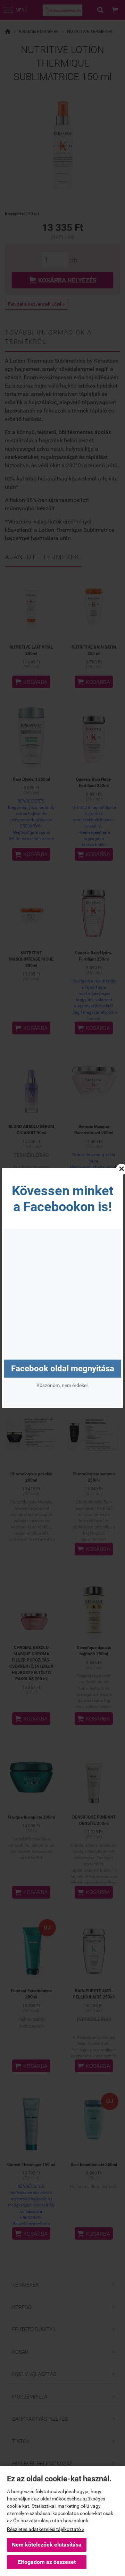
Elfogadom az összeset (47, 2562)
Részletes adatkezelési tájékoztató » (46, 2529)
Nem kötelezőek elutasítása (47, 2545)
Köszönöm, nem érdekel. (63, 1385)
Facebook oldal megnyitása (63, 1369)
